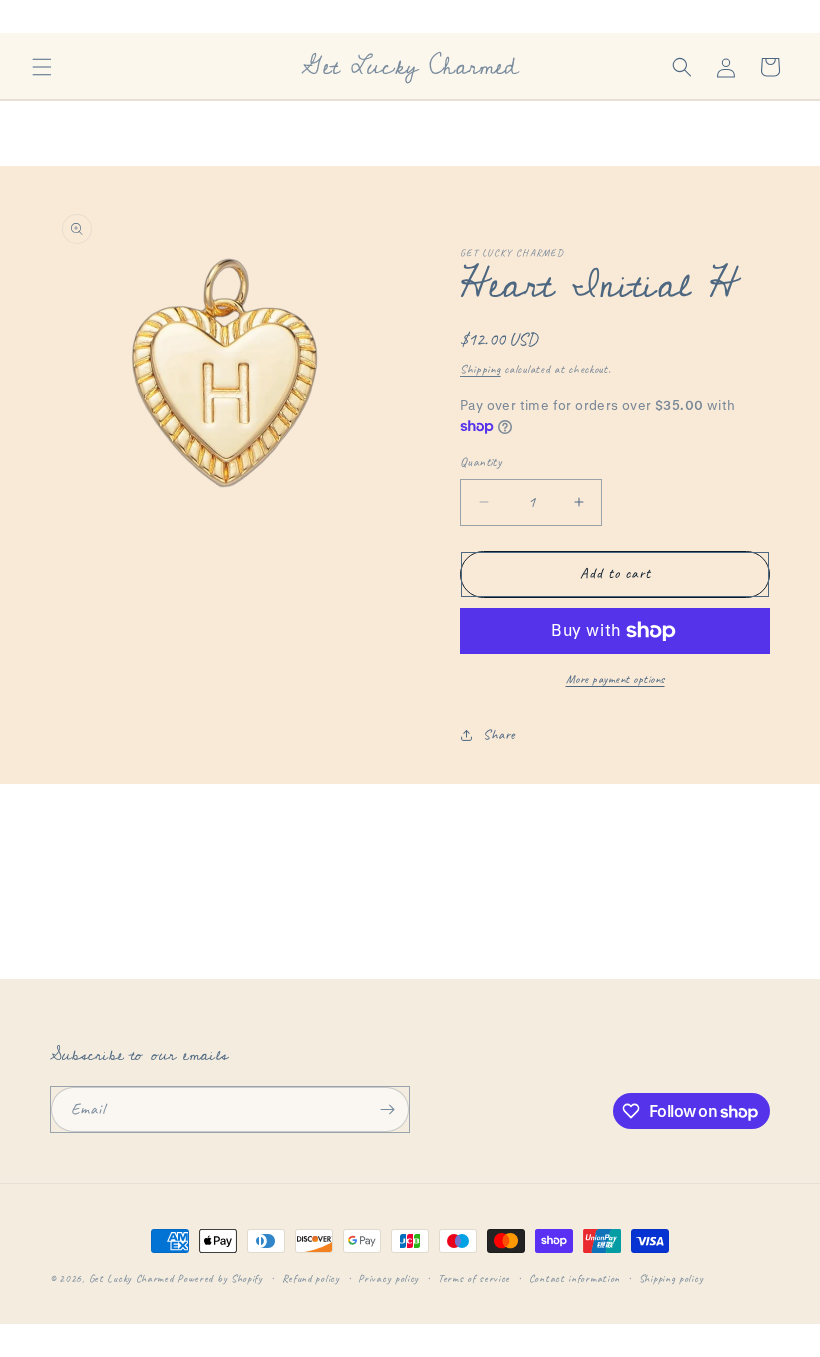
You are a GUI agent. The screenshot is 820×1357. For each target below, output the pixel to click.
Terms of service (474, 1278)
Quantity (480, 462)
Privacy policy (388, 1278)
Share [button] (499, 734)
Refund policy (311, 1278)
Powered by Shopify (220, 1278)
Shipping (480, 369)
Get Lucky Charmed (131, 1278)
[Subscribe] (387, 1109)
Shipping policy (671, 1278)
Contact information (574, 1278)
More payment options (615, 679)
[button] (42, 67)
